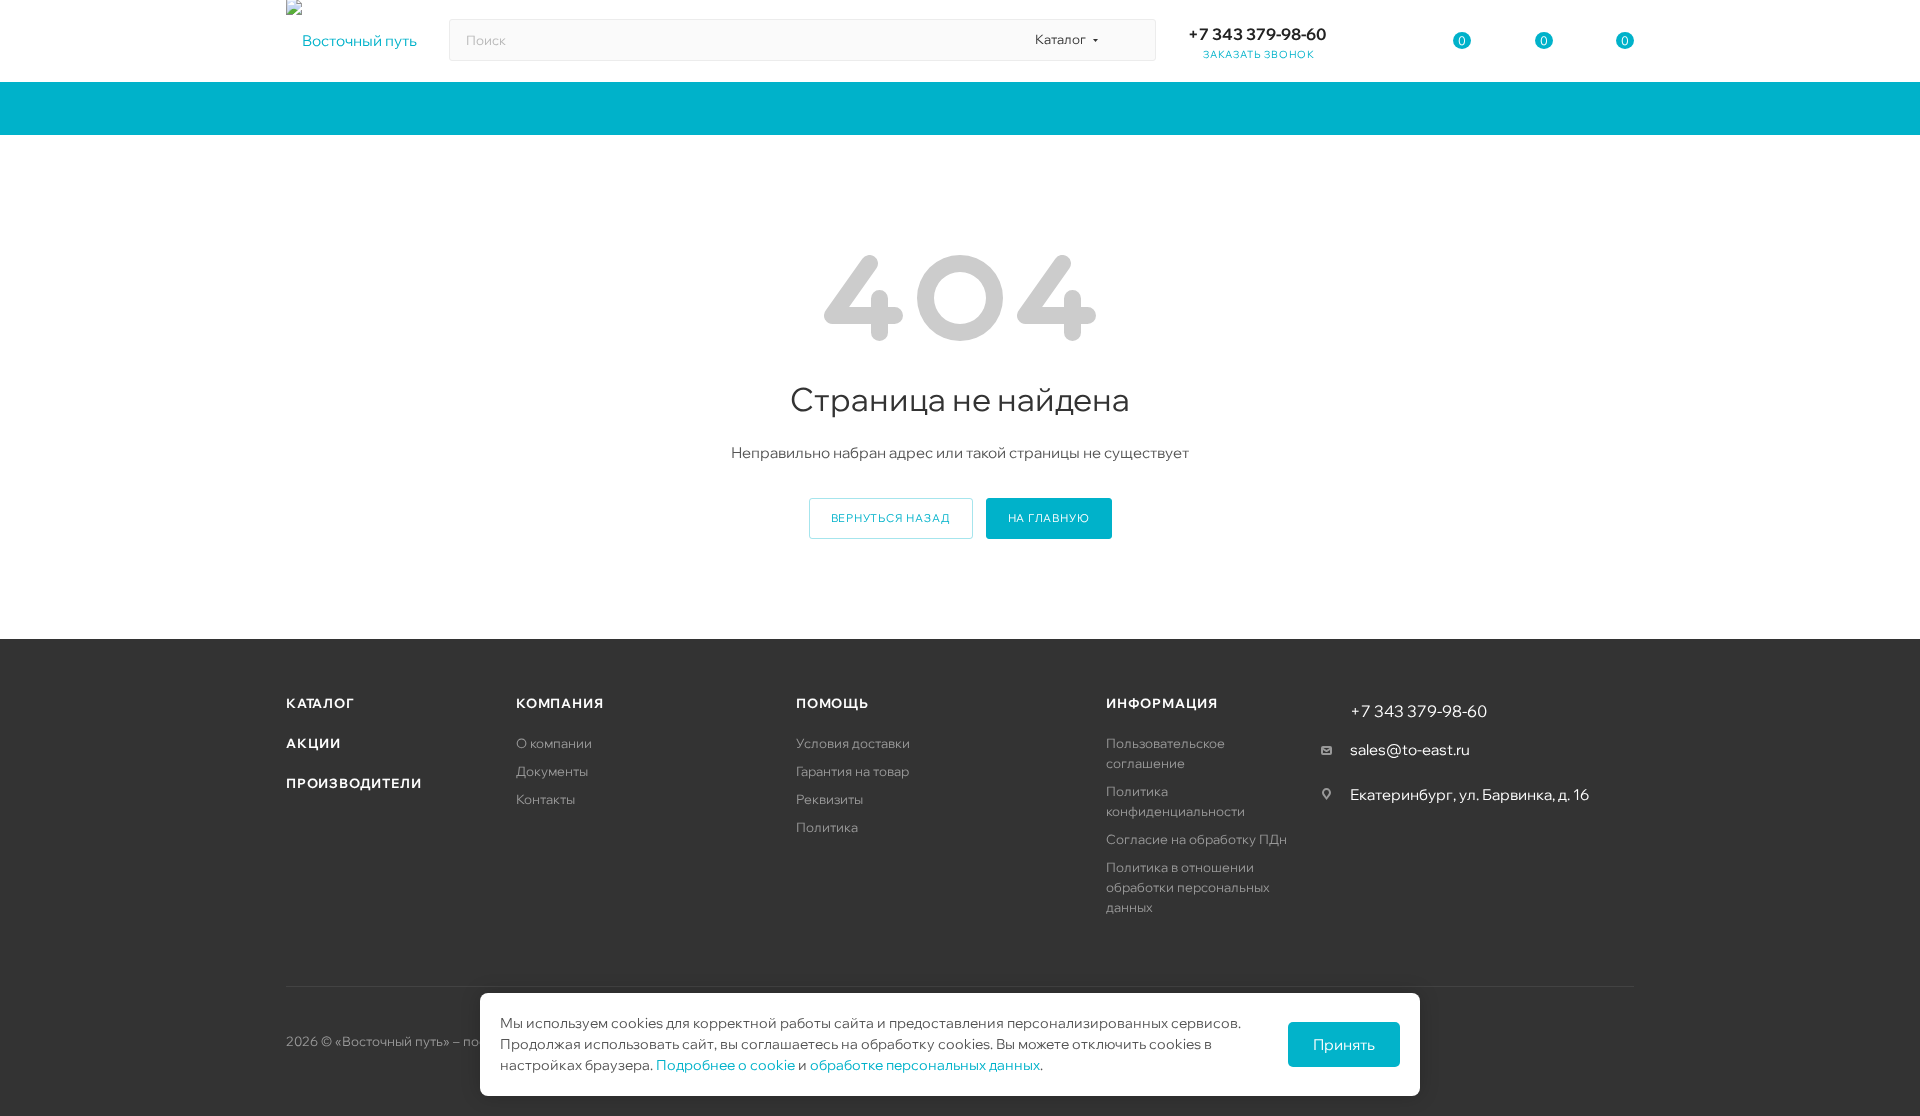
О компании (554, 743)
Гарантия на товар (852, 771)
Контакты (545, 799)
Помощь (832, 703)
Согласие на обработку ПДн (1196, 839)
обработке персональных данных (925, 1065)
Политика (827, 827)
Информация (1162, 703)
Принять (1344, 1044)
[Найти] (1131, 40)
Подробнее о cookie (725, 1065)
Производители (353, 783)
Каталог (320, 703)
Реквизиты (829, 799)
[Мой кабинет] (1381, 44)
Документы (552, 771)
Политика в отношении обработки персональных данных (1188, 887)
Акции (313, 743)
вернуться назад (891, 518)
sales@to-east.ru (1410, 749)
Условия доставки (853, 743)
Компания (559, 703)
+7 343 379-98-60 (1257, 34)
